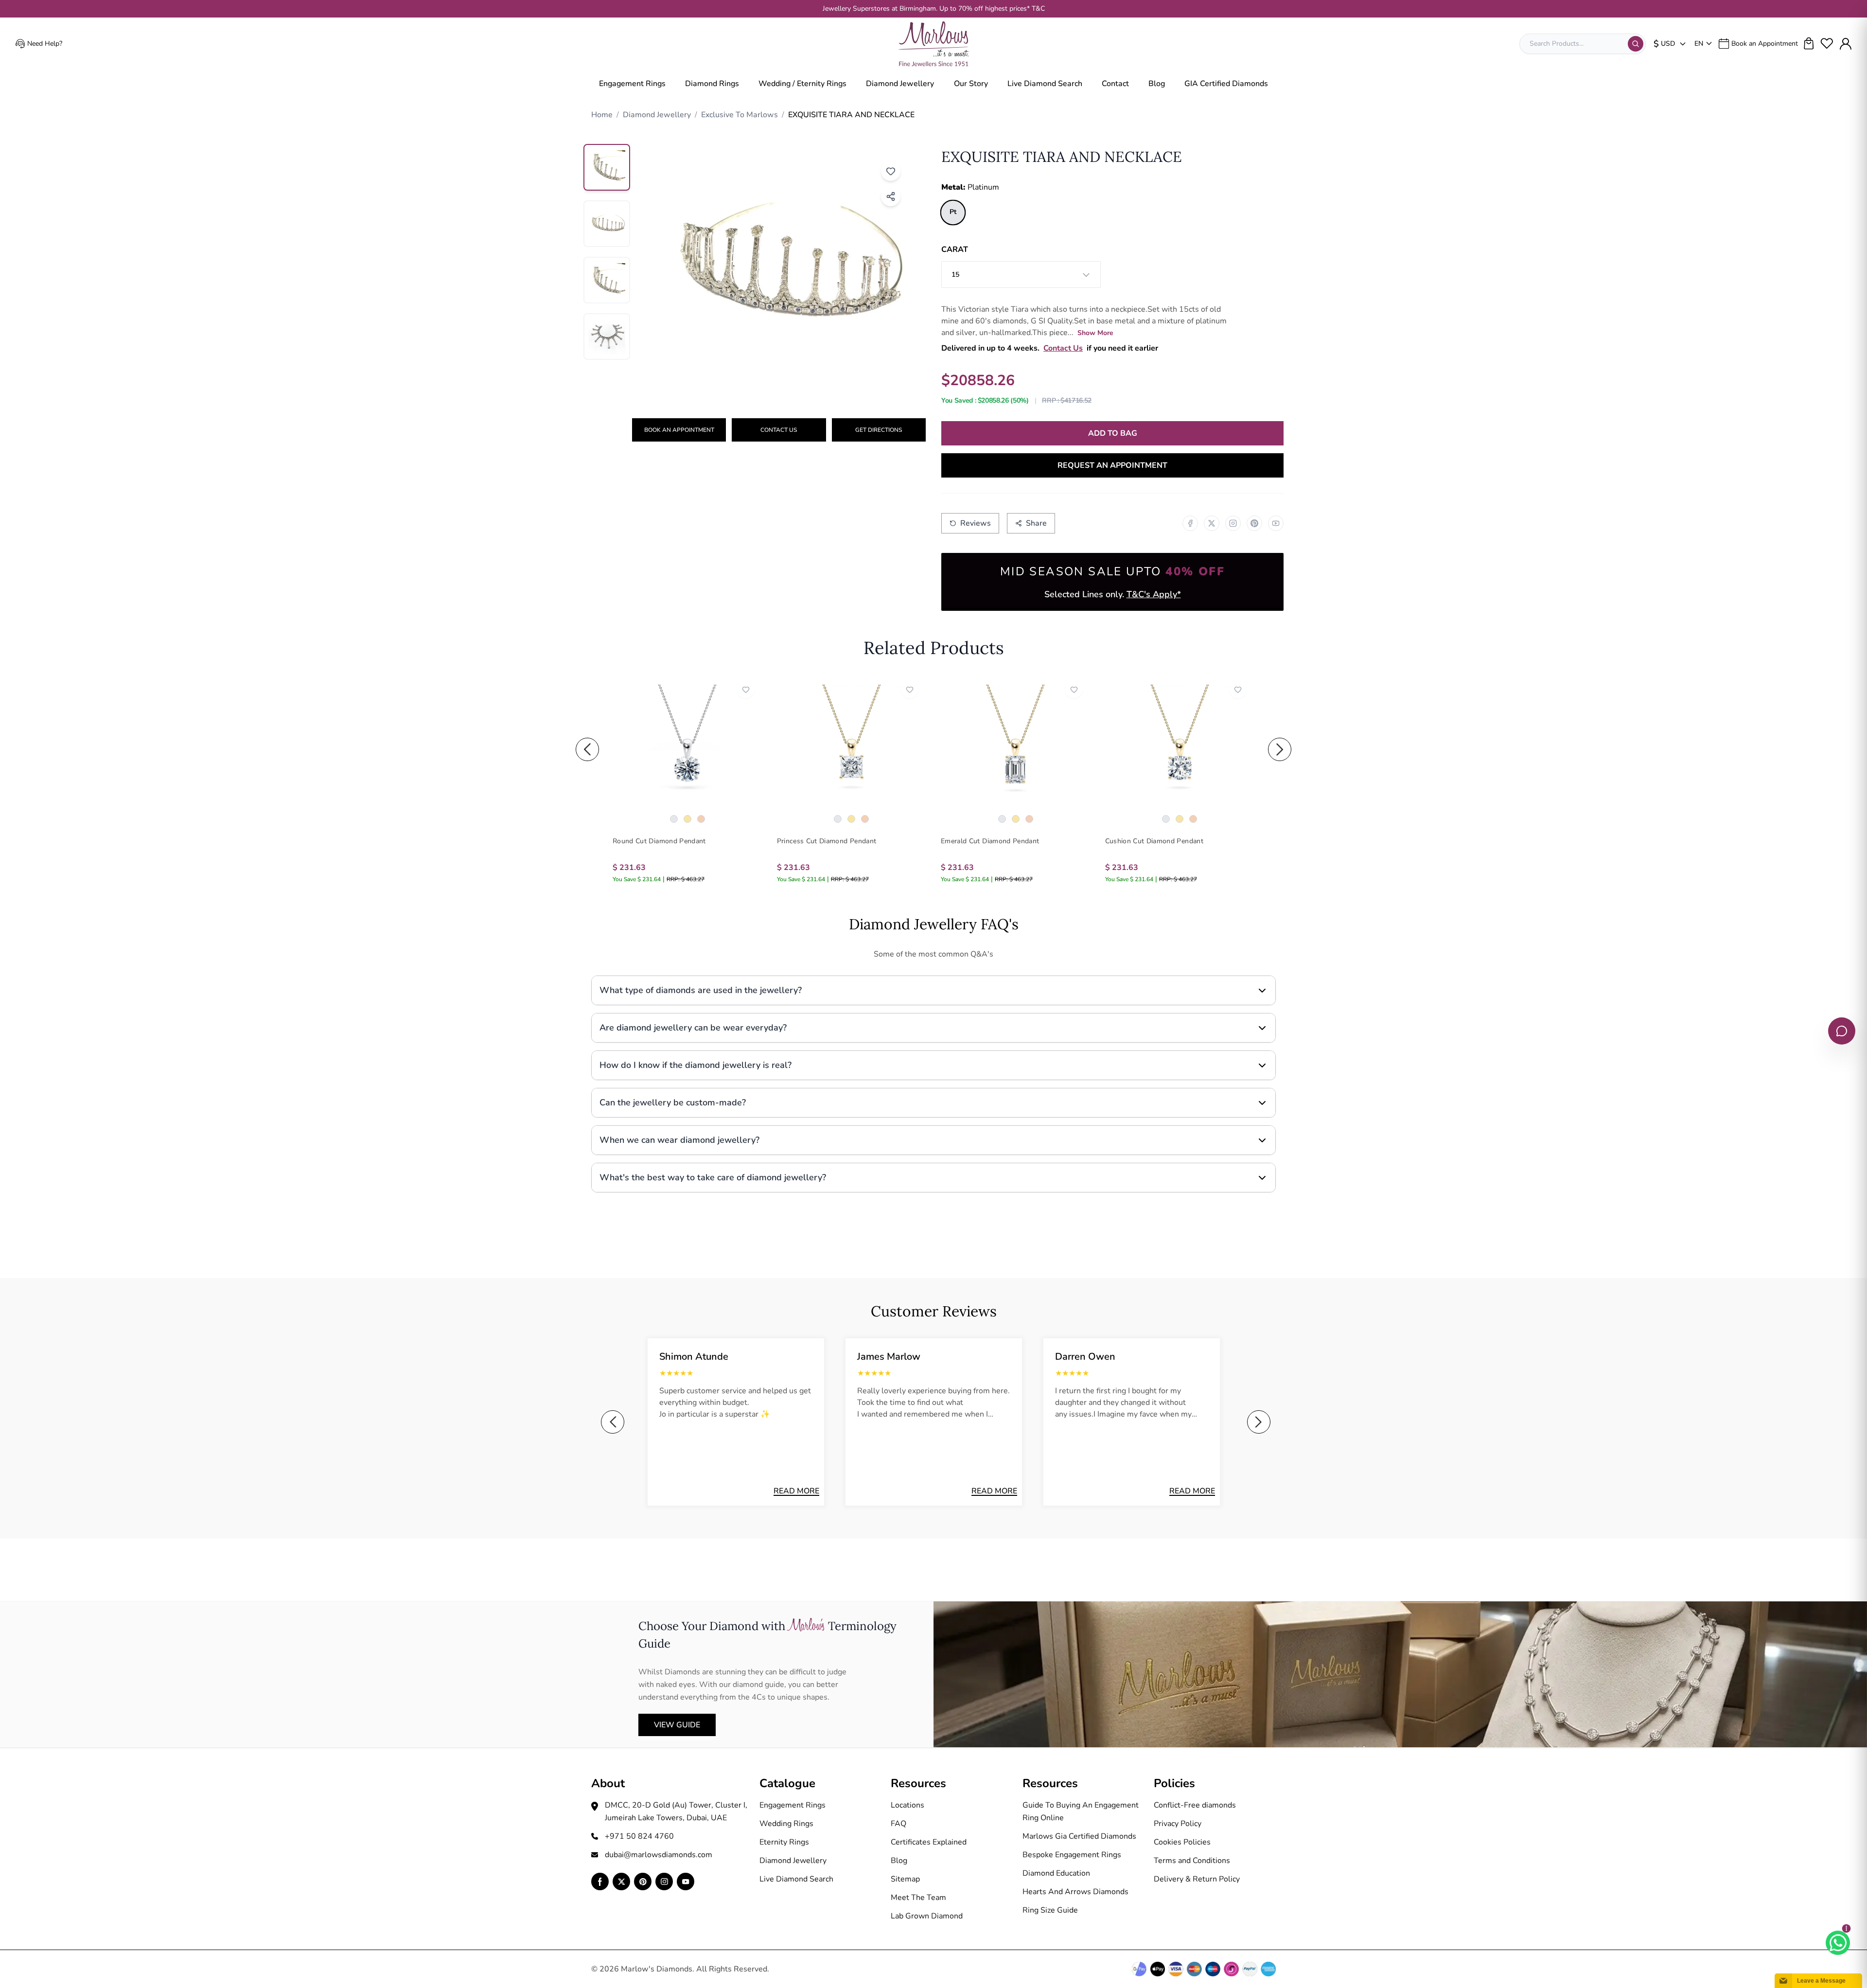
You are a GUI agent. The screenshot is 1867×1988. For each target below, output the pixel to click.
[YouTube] (1276, 523)
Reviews (976, 523)
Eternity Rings (784, 1842)
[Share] (891, 196)
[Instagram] (1233, 523)
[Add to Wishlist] (891, 171)
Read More (796, 1491)
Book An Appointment (679, 430)
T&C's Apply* (1154, 594)
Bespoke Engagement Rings (1072, 1855)
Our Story (971, 84)
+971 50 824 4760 (639, 1836)
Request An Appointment (1112, 465)
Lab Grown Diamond (927, 1916)
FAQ (898, 1824)
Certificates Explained (929, 1842)
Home (602, 115)
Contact (1115, 84)
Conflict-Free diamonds (1195, 1805)
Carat (955, 249)
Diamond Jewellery (900, 84)
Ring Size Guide (1050, 1910)
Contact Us (779, 430)
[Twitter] (1212, 523)
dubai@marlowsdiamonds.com (659, 1855)
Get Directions (879, 430)
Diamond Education (1056, 1873)
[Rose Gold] (701, 819)
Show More (1095, 333)
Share (1036, 523)
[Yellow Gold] (687, 819)
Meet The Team (918, 1898)
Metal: (970, 187)
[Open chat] (1842, 1031)
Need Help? (45, 44)
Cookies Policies (1182, 1842)
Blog (1157, 84)
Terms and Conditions (1192, 1861)
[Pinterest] (1254, 523)
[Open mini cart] (1809, 44)
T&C (1038, 9)
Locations (907, 1805)
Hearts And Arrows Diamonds (1075, 1892)
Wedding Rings (786, 1824)
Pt (953, 213)
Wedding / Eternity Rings (802, 84)
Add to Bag (1113, 433)
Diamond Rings (712, 84)
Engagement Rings (632, 84)
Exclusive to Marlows (740, 115)
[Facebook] (1190, 523)
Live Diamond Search (1045, 84)
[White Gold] (674, 819)
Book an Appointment (1765, 44)
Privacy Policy (1178, 1824)
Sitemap (905, 1879)
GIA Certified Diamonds (1226, 84)
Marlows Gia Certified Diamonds (1079, 1836)
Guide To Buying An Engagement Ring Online (1081, 1811)
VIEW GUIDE (677, 1725)
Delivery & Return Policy (1197, 1879)
